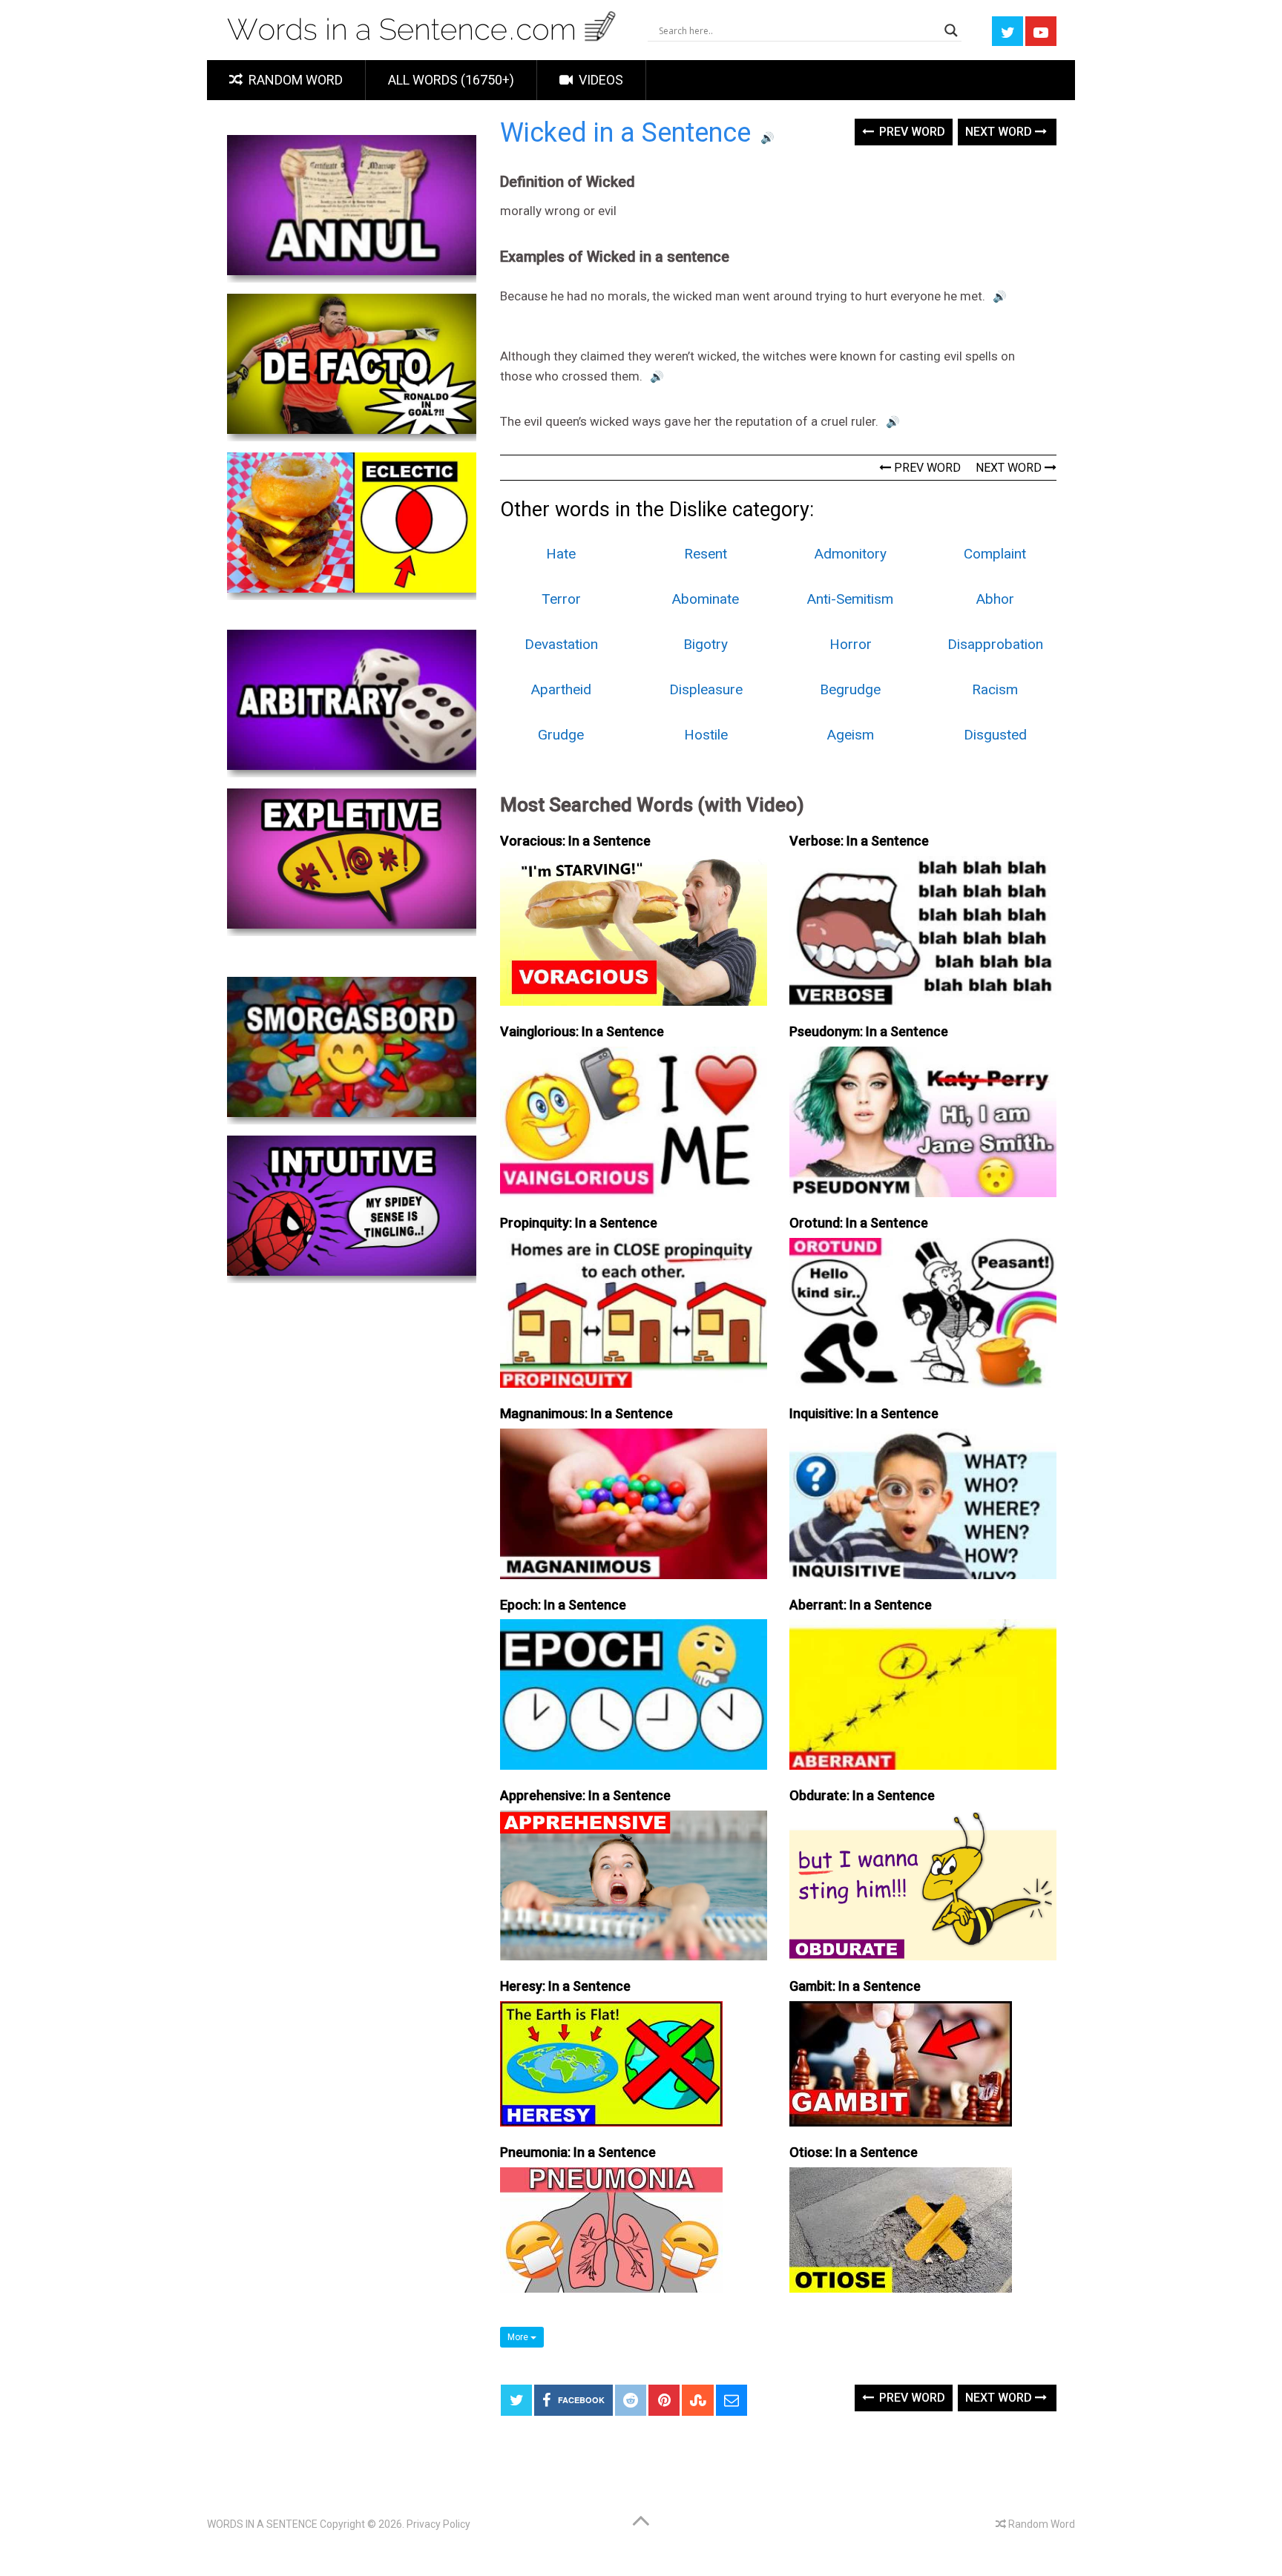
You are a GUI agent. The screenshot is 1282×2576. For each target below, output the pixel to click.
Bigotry (706, 644)
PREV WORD (926, 468)
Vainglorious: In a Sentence (582, 1031)
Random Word (294, 80)
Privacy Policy (438, 2524)
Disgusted (995, 735)
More (519, 2337)
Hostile (706, 735)
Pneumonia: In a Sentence (578, 2152)
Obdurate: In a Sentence (862, 1795)
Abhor (995, 599)
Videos (599, 80)
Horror (851, 644)
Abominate (706, 599)
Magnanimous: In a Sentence (586, 1413)
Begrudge (850, 689)
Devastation (561, 644)
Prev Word (911, 132)
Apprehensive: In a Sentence (585, 1795)
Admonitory (851, 554)
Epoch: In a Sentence (563, 1605)
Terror (561, 599)
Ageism (851, 735)
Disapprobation (995, 644)
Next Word (1000, 132)
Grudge (561, 735)
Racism (995, 689)
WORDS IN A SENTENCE (262, 2524)
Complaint (995, 554)
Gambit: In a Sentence (855, 1986)
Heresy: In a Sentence (565, 1986)
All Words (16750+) (451, 80)
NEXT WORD (1010, 468)
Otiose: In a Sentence (854, 2152)
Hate (561, 554)
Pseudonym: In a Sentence (869, 1031)
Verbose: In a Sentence (859, 841)
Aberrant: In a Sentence (861, 1605)
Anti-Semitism (850, 599)
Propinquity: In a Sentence (579, 1223)
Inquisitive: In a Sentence (864, 1413)
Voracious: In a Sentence (575, 841)
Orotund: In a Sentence (859, 1223)
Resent (706, 554)
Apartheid (561, 689)
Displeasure (706, 689)
